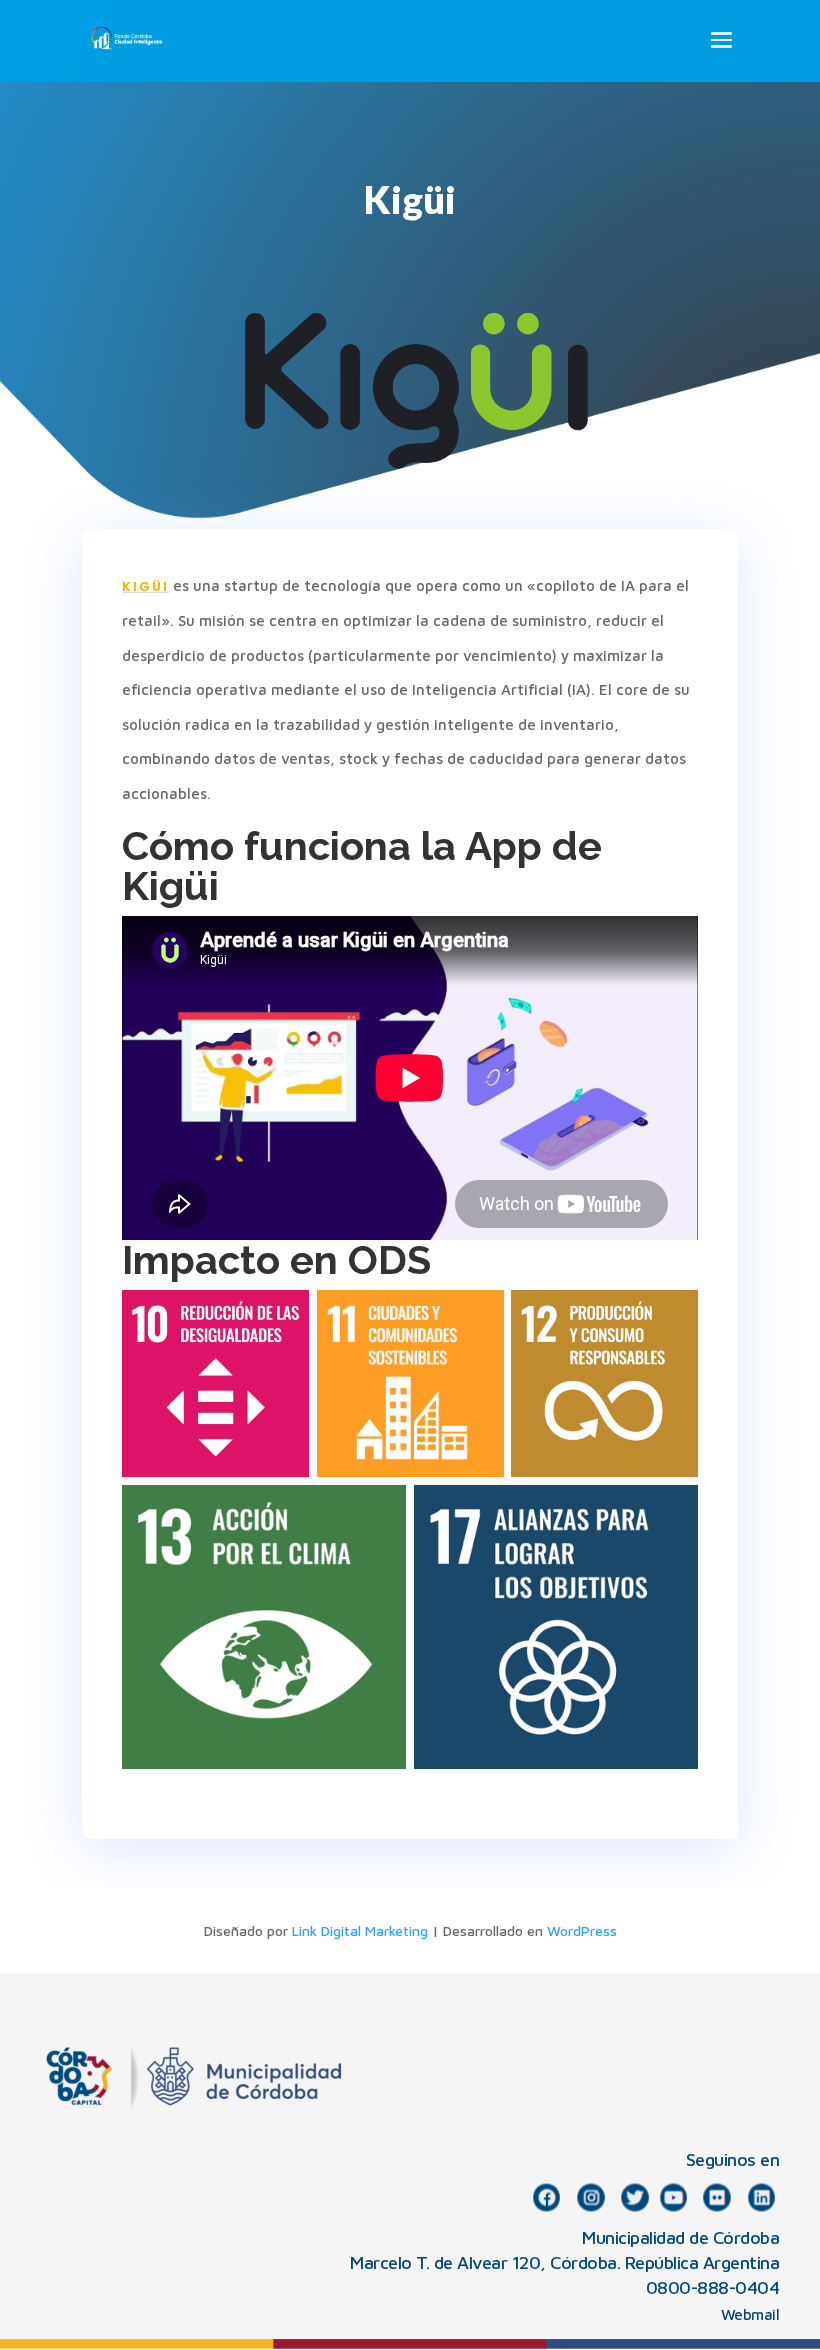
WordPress (582, 1930)
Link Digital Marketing (360, 1930)
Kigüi (145, 586)
